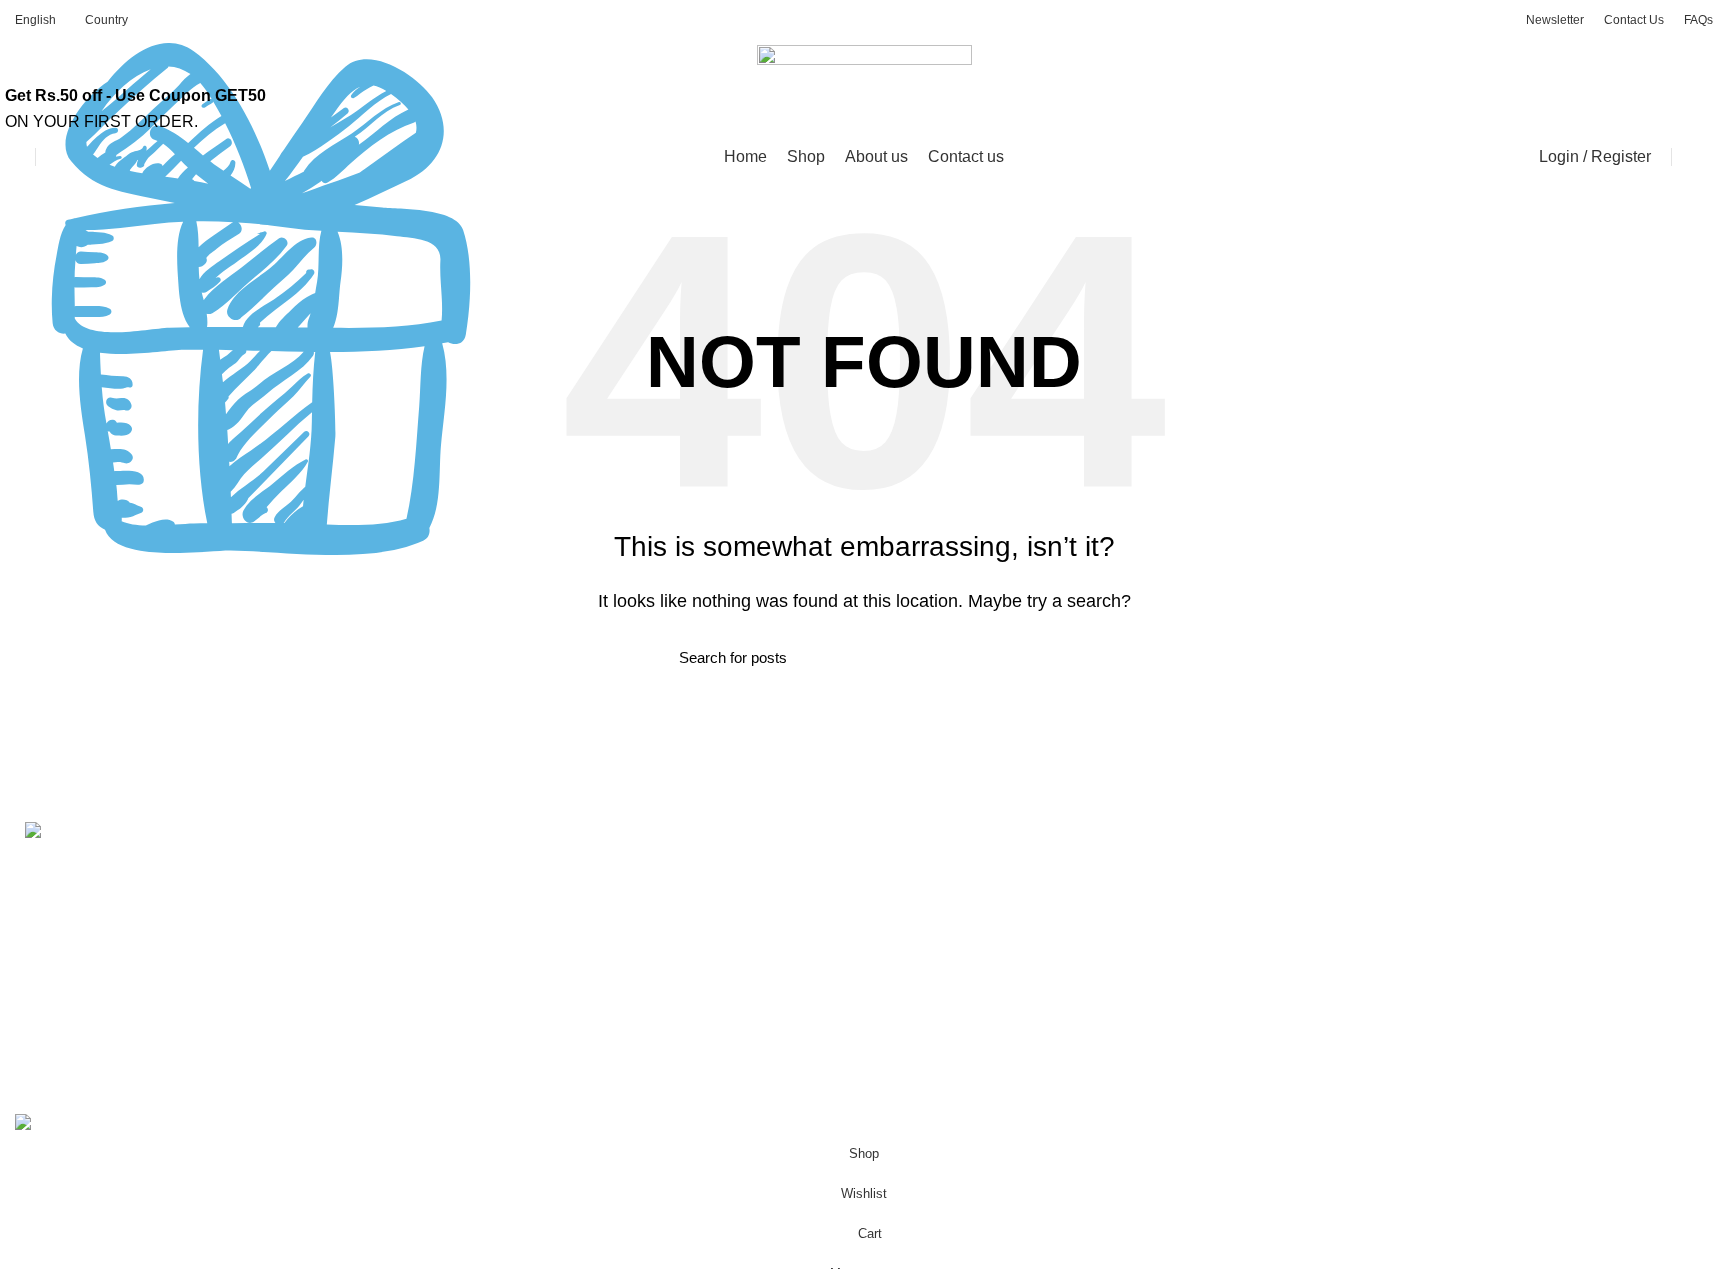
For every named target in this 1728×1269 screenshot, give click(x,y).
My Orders (1347, 901)
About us (478, 864)
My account (1351, 864)
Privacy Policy (929, 864)
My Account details (1377, 976)
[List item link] (216, 996)
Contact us (485, 901)
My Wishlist (1351, 1013)
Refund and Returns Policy (974, 901)
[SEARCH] (1037, 658)
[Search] (56, 157)
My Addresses (1361, 939)
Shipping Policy (935, 939)
